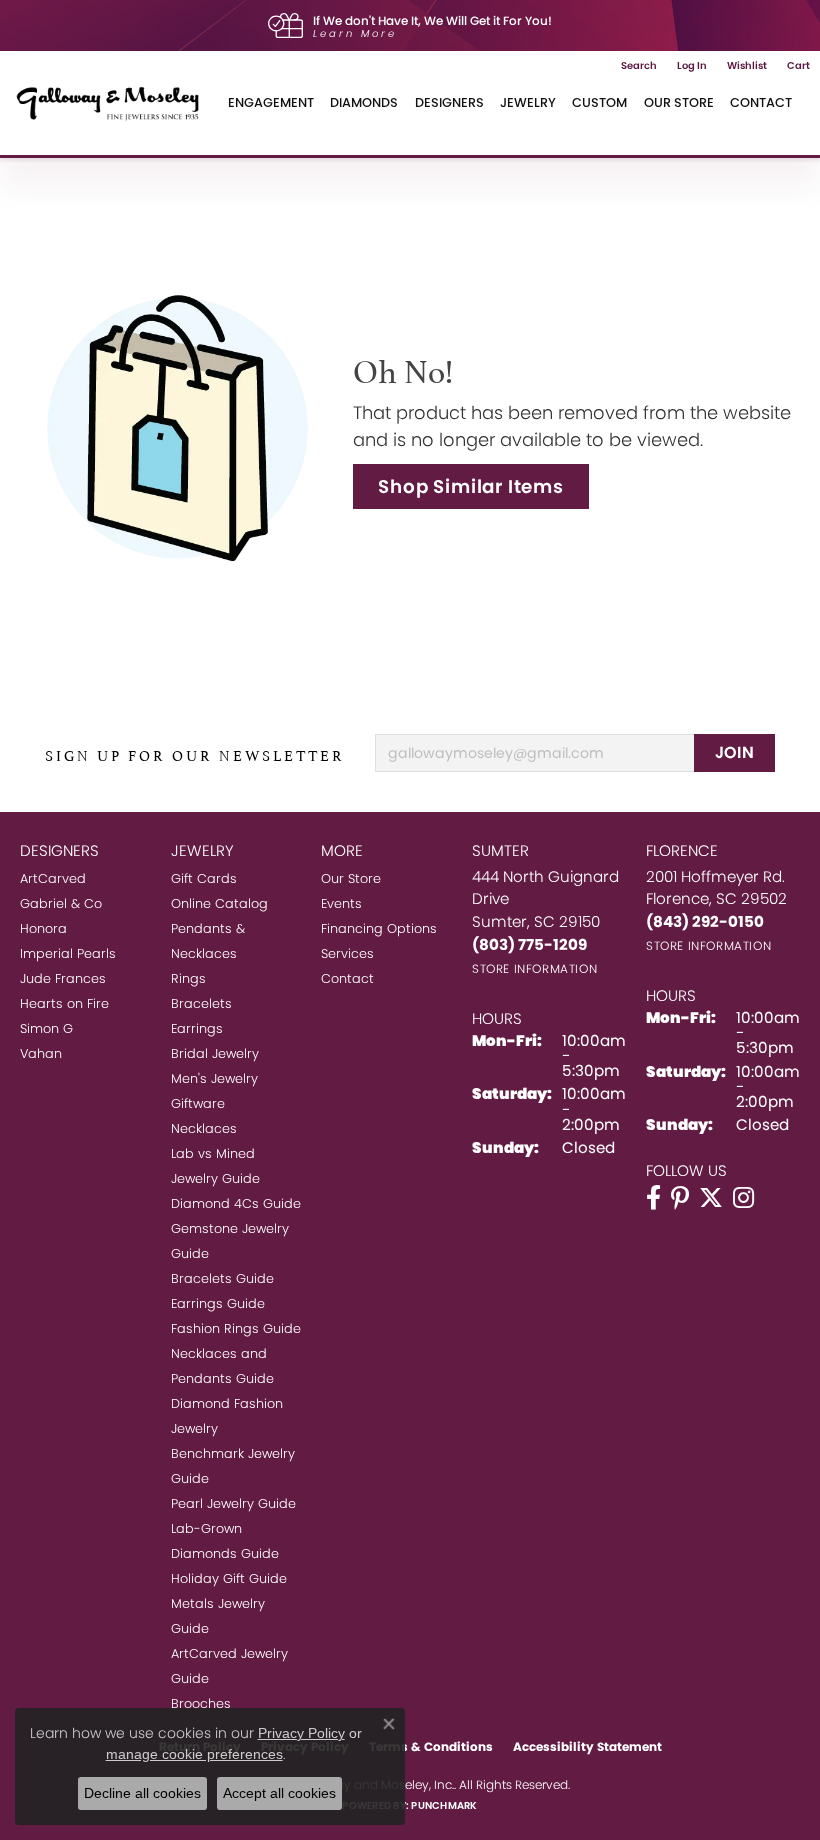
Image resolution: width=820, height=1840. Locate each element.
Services (347, 953)
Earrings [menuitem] (197, 1028)
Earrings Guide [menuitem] (218, 1303)
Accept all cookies (279, 1793)
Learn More (355, 33)
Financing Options (379, 928)
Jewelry (528, 102)
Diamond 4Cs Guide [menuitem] (236, 1203)
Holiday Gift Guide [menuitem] (229, 1578)
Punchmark (444, 1805)
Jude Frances (63, 978)
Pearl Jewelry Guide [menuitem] (233, 1503)
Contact (761, 102)
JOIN (735, 752)
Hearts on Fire (64, 1003)
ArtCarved (53, 878)
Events (341, 903)
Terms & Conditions (431, 1746)
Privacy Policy (301, 1733)
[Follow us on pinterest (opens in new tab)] (680, 1198)
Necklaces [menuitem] (204, 1128)
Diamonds (364, 102)
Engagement (271, 102)
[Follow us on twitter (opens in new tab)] (711, 1198)
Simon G (46, 1028)
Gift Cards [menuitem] (204, 878)
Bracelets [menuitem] (201, 1003)
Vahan (41, 1053)
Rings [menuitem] (188, 978)
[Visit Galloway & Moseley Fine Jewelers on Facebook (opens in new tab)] (653, 1198)
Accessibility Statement (587, 1746)
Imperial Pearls (68, 953)
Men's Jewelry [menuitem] (214, 1078)
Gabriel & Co (61, 903)
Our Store (679, 102)
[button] (639, 66)
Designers (449, 102)
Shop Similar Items (470, 486)
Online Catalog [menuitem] (219, 903)
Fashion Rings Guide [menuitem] (236, 1328)
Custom (599, 102)
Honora (43, 928)
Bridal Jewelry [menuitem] (215, 1053)
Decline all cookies (142, 1793)
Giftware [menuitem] (198, 1103)
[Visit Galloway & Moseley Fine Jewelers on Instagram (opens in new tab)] (743, 1198)
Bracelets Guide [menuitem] (222, 1278)
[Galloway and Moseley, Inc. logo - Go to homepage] (115, 103)
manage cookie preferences (194, 1754)
